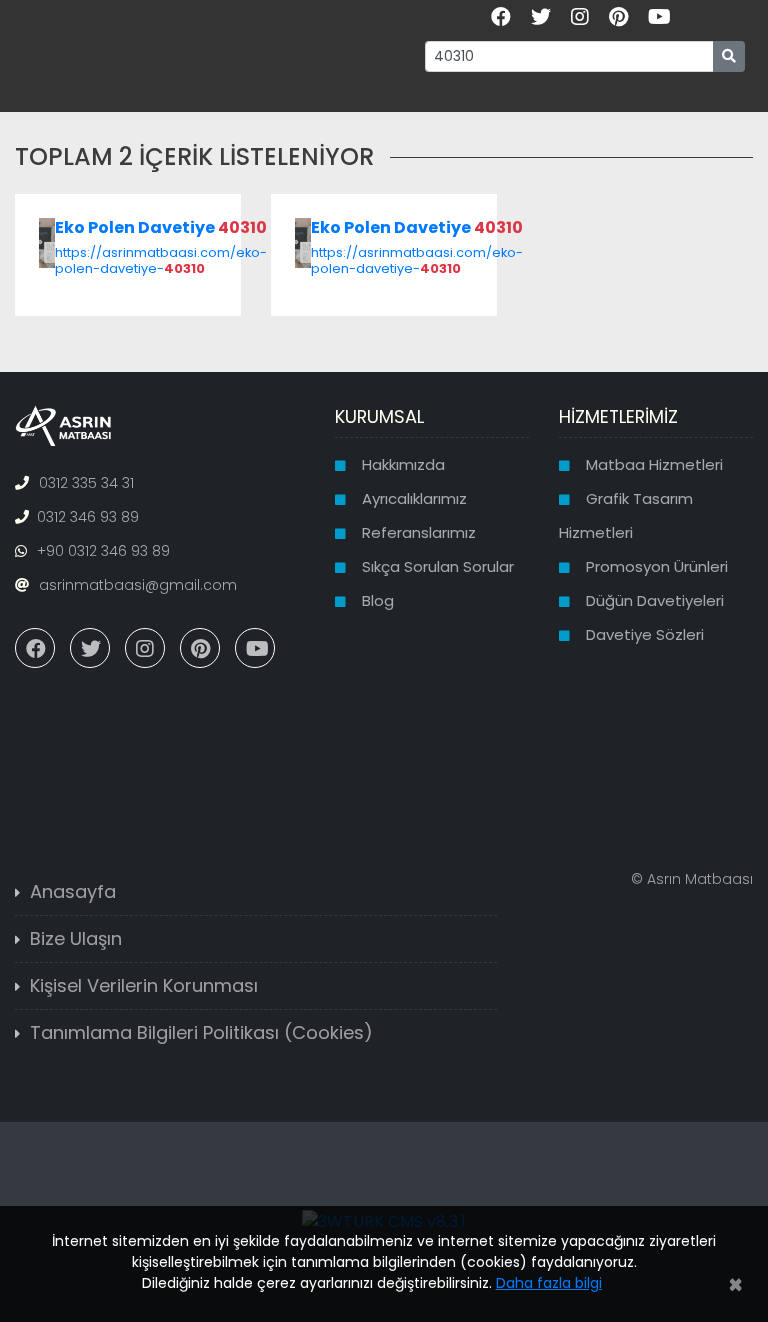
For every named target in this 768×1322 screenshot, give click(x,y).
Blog (378, 600)
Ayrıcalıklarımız (414, 498)
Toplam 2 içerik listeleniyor (194, 156)
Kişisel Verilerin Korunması (144, 985)
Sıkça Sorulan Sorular (438, 566)
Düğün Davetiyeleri (655, 600)
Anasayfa (73, 891)
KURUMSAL (379, 416)
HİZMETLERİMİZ (618, 416)
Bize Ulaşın (76, 938)
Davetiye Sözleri (645, 634)
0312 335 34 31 (86, 483)
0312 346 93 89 (88, 517)
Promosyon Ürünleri (657, 566)
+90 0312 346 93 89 (103, 551)
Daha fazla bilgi (549, 1283)
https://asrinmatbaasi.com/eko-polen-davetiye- (161, 260)
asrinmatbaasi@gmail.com (138, 585)
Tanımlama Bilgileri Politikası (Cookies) (201, 1032)
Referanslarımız (419, 532)
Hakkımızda (403, 464)
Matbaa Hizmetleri (654, 464)
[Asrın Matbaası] (63, 425)
